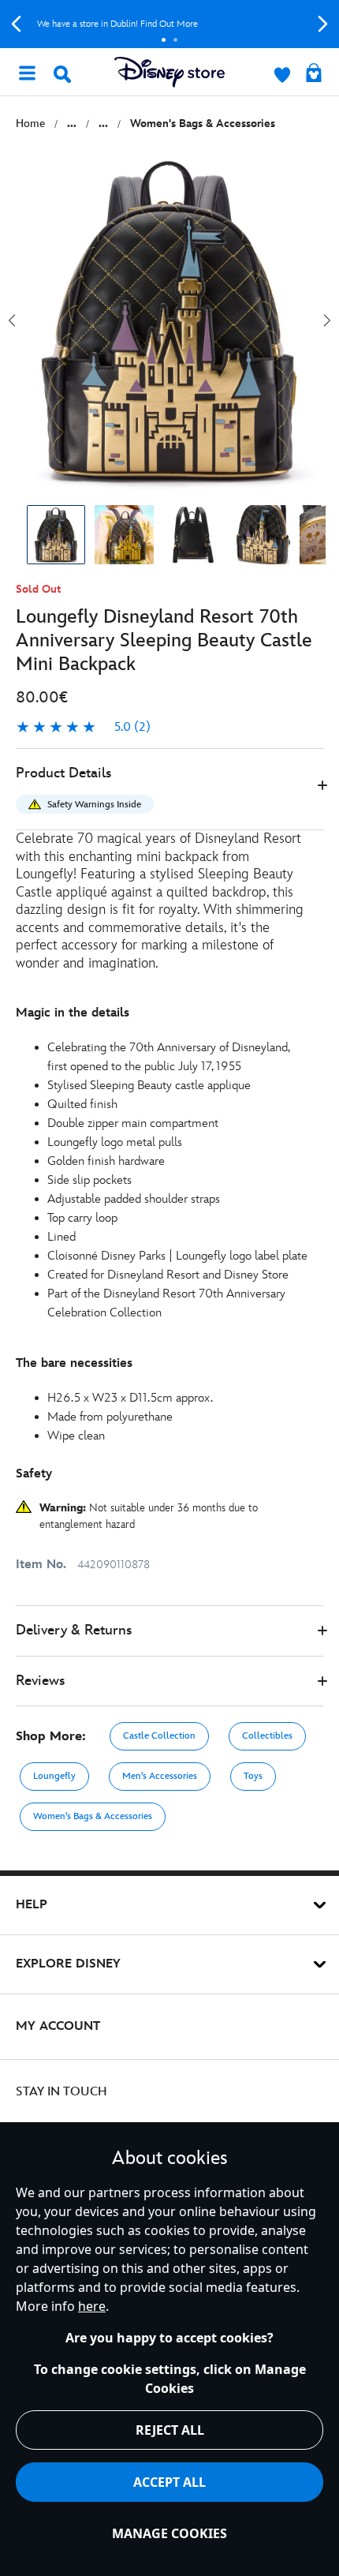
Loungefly (54, 1776)
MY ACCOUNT (58, 2026)
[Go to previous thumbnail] (12, 320)
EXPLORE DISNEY (68, 1964)
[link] (83, 728)
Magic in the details (73, 1013)
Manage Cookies (169, 2533)
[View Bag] (314, 74)
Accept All (169, 2482)
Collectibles (267, 1736)
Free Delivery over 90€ (179, 24)
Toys (253, 1776)
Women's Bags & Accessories (93, 1816)
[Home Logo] (169, 72)
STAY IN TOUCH (61, 2092)
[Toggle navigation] (27, 72)
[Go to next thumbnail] (327, 320)
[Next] (323, 24)
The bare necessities (74, 1363)
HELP (32, 1905)
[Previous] (16, 24)
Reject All (170, 2430)
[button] (169, 790)
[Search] (62, 74)
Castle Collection (159, 1736)
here (92, 2306)
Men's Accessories (160, 1776)
